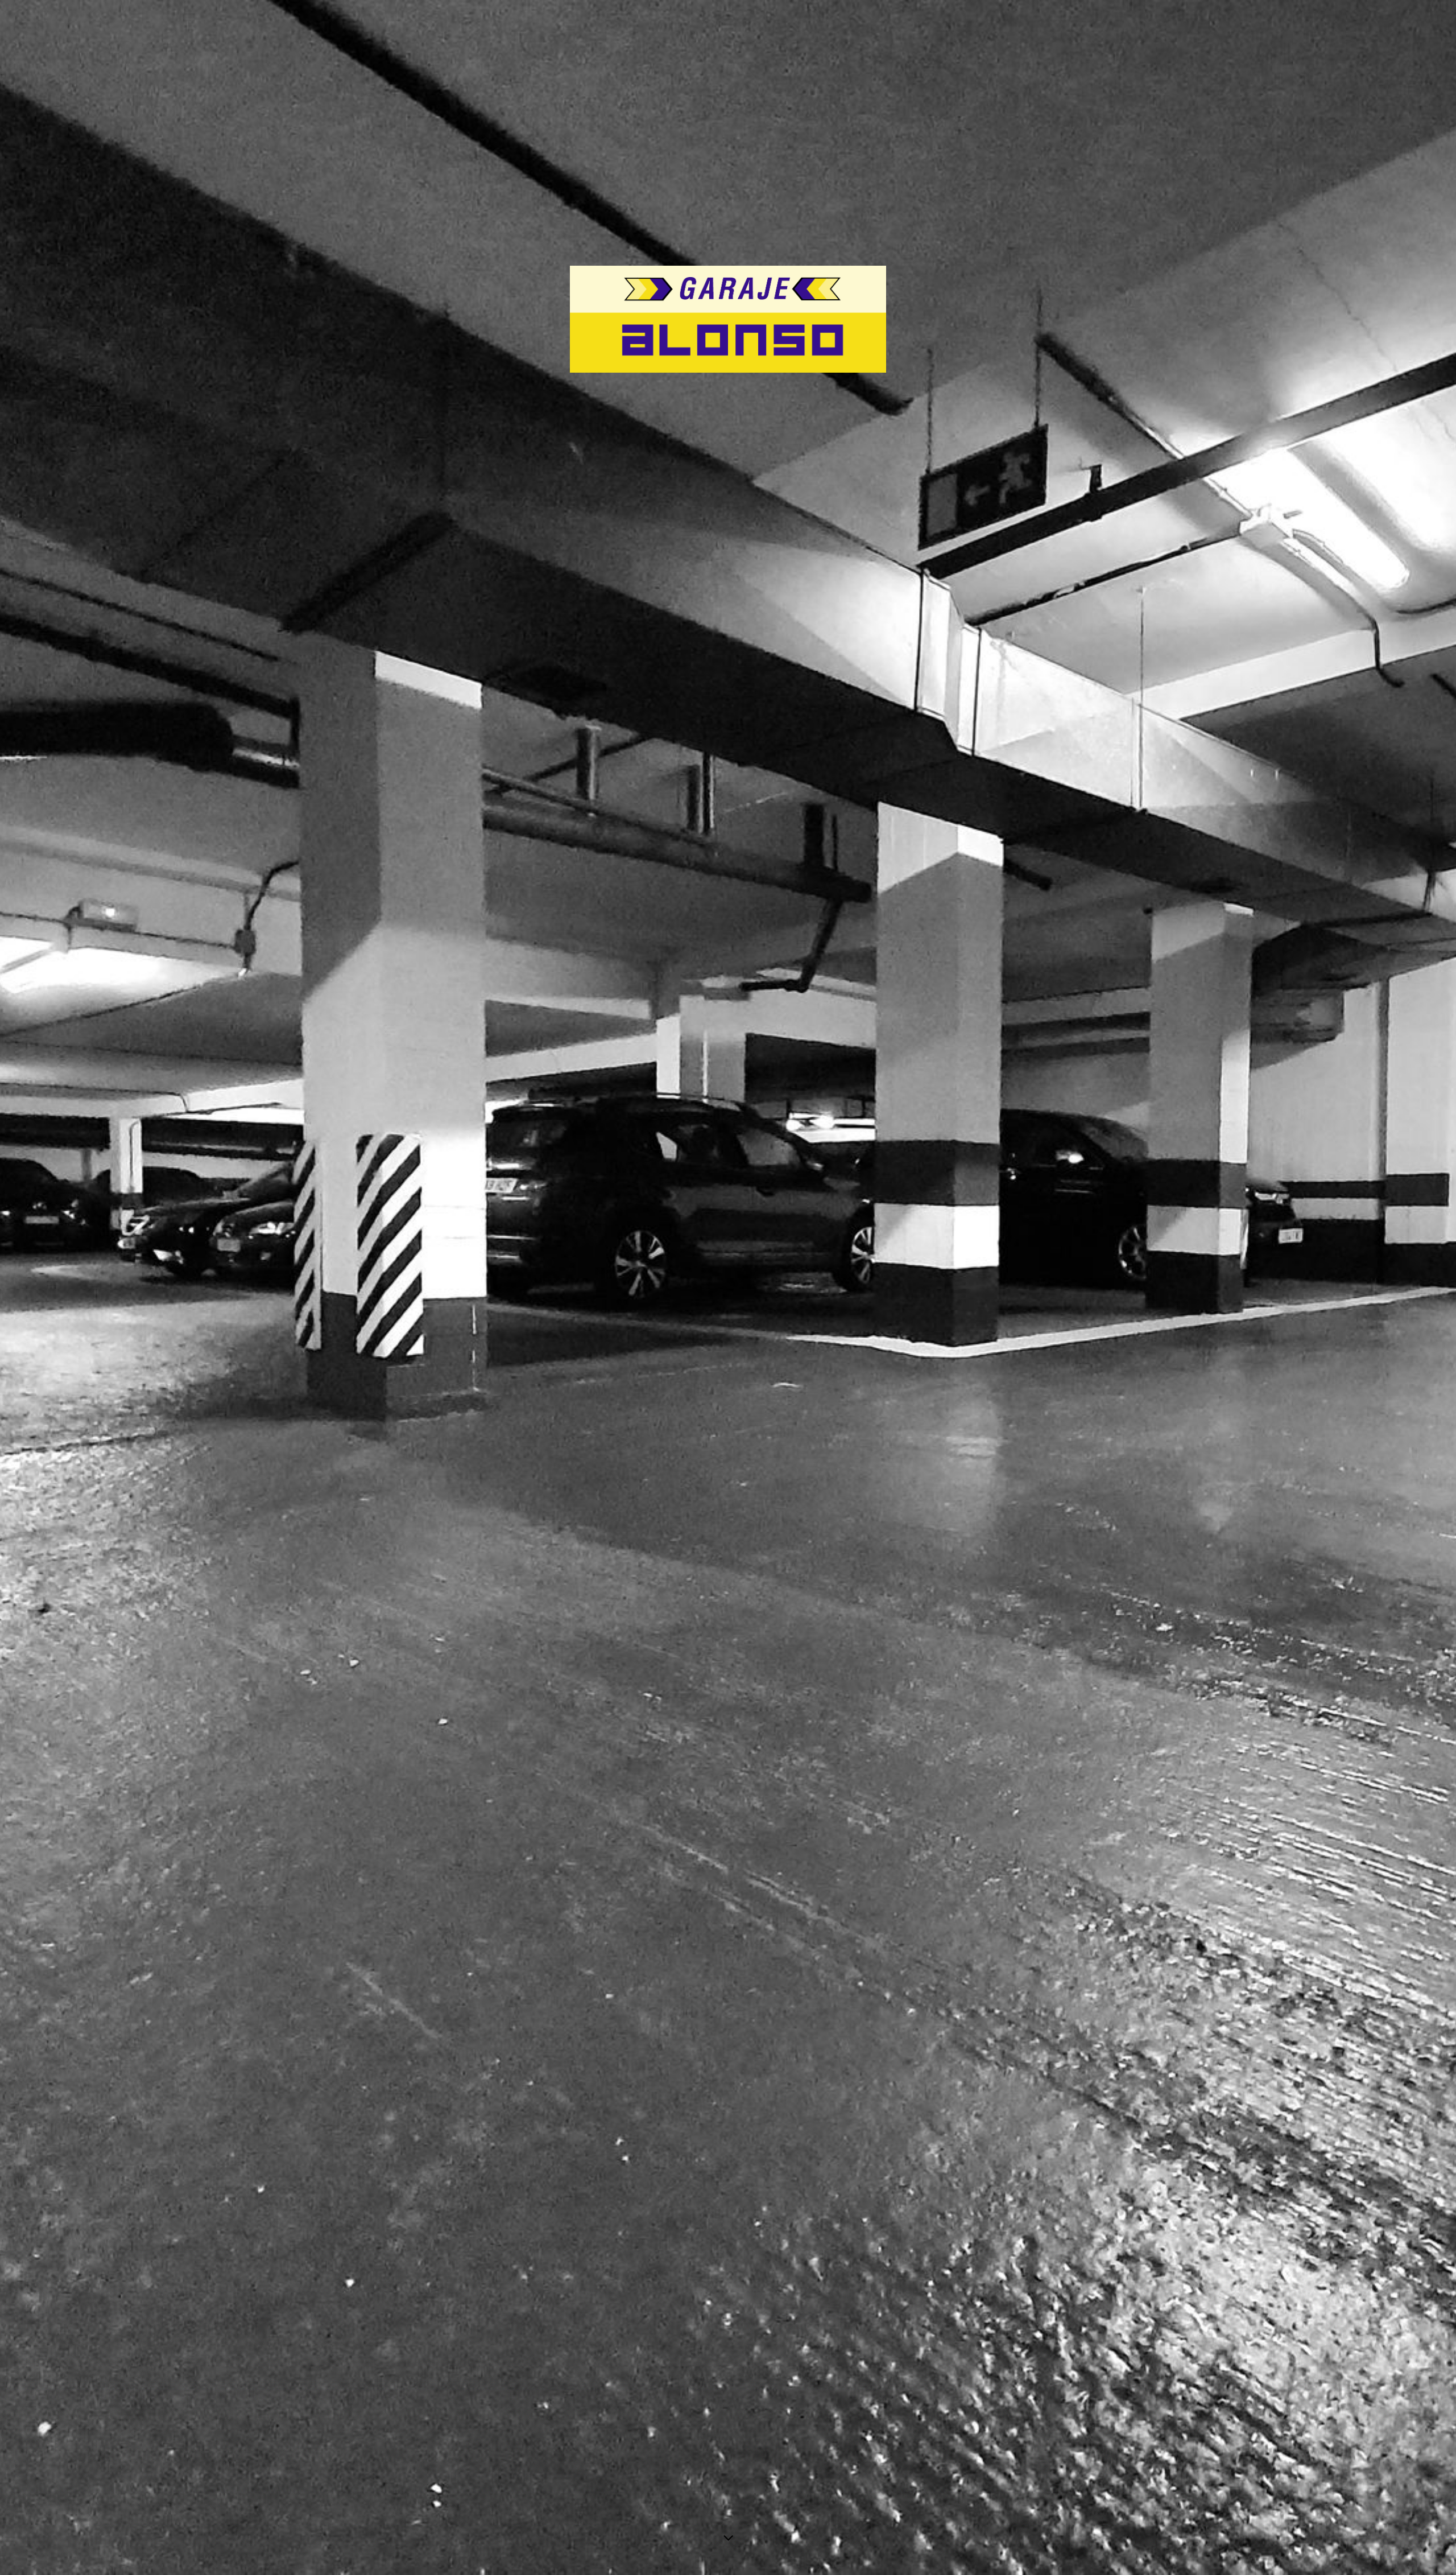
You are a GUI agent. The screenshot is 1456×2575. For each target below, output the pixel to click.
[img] (728, 1287)
